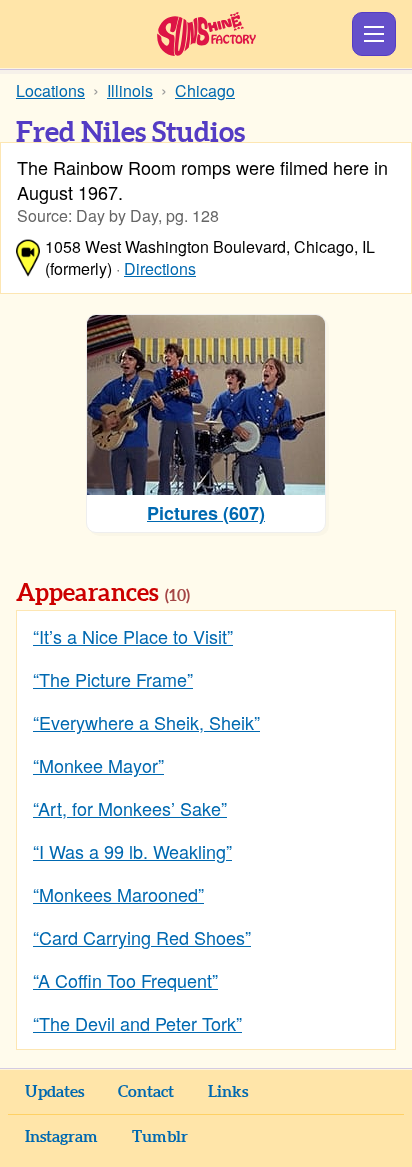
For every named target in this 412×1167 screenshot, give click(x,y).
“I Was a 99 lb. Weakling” (132, 851)
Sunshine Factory (206, 34)
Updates (54, 1092)
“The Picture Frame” (113, 679)
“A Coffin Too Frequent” (125, 980)
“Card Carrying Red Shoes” (142, 937)
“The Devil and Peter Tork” (137, 1023)
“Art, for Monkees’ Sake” (130, 808)
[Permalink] (218, 595)
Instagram (61, 1137)
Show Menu (374, 34)
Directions (160, 268)
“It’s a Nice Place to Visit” (133, 636)
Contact (146, 1092)
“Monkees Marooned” (118, 894)
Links (228, 1092)
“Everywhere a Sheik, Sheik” (146, 722)
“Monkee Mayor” (98, 765)
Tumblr (160, 1137)
